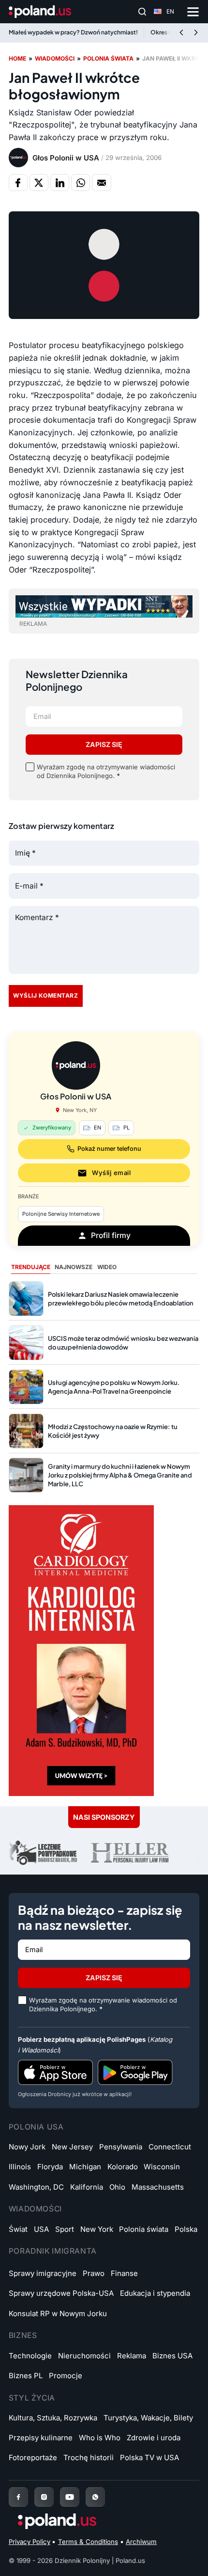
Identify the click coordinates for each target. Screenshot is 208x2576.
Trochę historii (89, 2457)
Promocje (66, 2376)
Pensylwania (121, 2147)
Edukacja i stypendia (155, 2293)
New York (97, 2229)
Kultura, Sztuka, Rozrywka (53, 2418)
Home (17, 58)
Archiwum (141, 2542)
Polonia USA (36, 2127)
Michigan (85, 2167)
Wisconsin (162, 2167)
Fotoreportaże (33, 2457)
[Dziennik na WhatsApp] (95, 2497)
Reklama (132, 2356)
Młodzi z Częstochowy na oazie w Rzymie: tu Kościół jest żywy (113, 1431)
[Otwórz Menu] (193, 12)
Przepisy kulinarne (41, 2438)
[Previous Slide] (181, 33)
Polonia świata (108, 58)
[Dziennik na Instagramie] (44, 2497)
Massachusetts (158, 2187)
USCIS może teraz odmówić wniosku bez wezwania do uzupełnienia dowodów (123, 1343)
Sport (65, 2229)
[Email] (101, 182)
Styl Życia (32, 2398)
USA (41, 2229)
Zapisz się (104, 744)
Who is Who (100, 2438)
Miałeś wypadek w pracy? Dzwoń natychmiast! (73, 32)
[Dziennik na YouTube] (70, 2497)
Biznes (23, 2335)
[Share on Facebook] (18, 182)
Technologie (30, 2356)
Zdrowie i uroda (154, 2438)
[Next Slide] (196, 33)
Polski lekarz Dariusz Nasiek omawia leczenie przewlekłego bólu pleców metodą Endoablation (121, 1299)
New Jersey (72, 2147)
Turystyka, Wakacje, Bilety (148, 2418)
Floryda (50, 2167)
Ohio (117, 2187)
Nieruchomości (84, 2356)
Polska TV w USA (149, 2457)
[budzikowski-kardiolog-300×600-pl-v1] (81, 1650)
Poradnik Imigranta (53, 2251)
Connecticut (170, 2147)
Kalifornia (87, 2187)
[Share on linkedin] (60, 182)
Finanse (124, 2273)
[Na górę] (185, 2558)
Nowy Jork (27, 2147)
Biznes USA (172, 2356)
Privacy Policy (30, 2542)
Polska (186, 2229)
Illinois (20, 2167)
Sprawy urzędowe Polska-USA (61, 2293)
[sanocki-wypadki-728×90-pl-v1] (104, 606)
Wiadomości (55, 58)
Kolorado (123, 2167)
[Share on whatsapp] (81, 182)
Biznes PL (26, 2376)
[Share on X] (39, 182)
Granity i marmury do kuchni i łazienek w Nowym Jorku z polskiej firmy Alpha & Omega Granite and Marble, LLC (120, 1475)
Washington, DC (36, 2187)
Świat (18, 2229)
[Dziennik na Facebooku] (18, 2497)
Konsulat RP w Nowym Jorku (58, 2314)
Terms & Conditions (88, 2542)
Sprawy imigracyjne (43, 2273)
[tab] (31, 1267)
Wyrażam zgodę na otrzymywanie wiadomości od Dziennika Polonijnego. (106, 771)
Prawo (94, 2273)
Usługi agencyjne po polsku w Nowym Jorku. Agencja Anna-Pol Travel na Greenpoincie (114, 1387)
